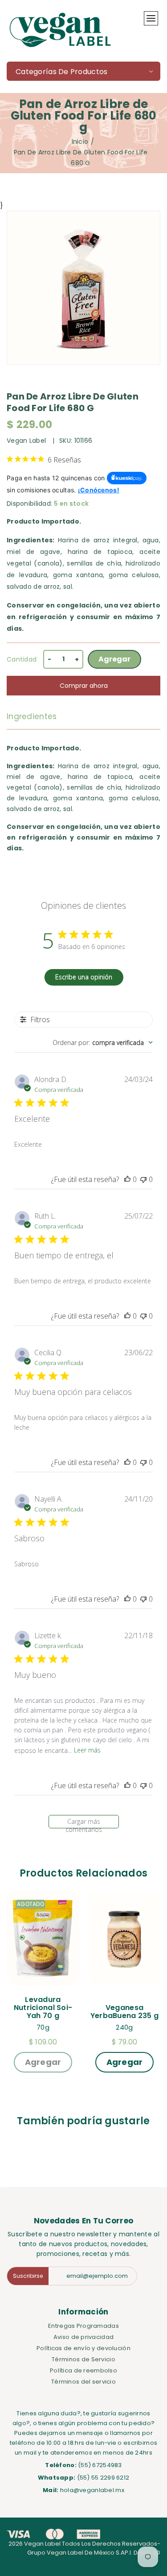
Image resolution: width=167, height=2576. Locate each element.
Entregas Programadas (83, 2326)
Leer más (87, 1750)
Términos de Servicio (83, 2359)
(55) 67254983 (100, 2465)
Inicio (80, 141)
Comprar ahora (84, 686)
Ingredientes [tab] (32, 716)
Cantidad (22, 659)
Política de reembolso (83, 2370)
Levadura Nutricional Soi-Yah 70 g (43, 2008)
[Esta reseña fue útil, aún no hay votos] (127, 1179)
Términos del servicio (83, 2382)
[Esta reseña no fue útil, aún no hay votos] (143, 1179)
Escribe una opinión (84, 977)
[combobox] (103, 1042)
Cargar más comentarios (84, 1823)
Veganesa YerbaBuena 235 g (124, 2012)
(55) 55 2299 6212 (103, 2478)
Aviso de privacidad (83, 2337)
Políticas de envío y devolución (83, 2348)
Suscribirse (28, 2276)
